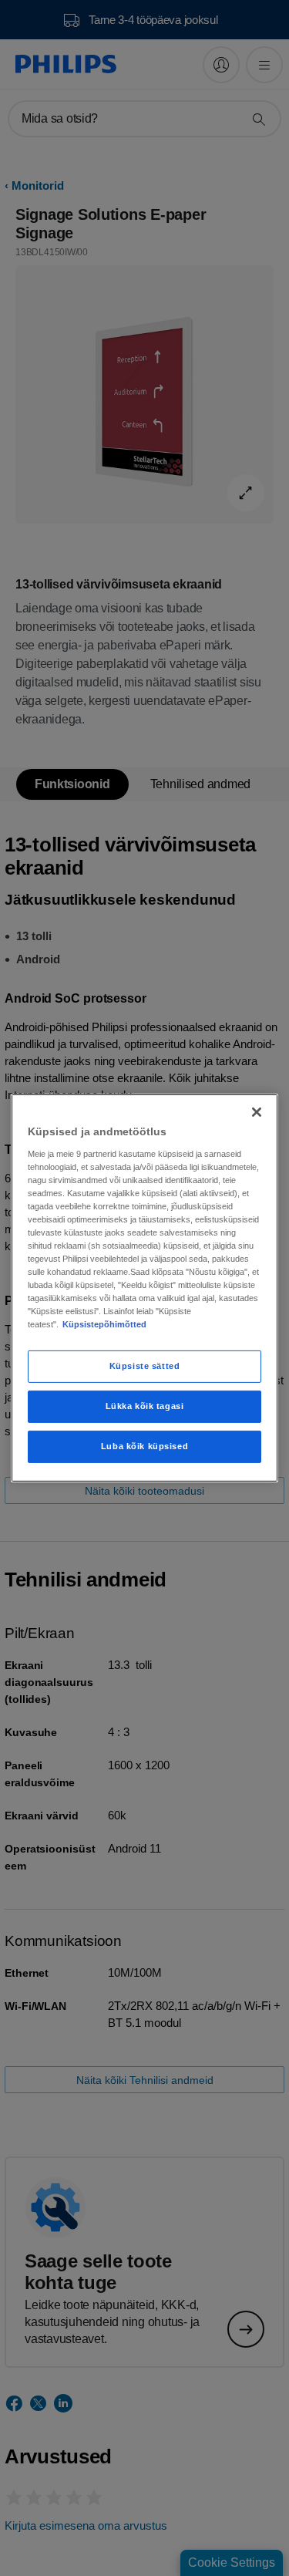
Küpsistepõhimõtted (104, 1324)
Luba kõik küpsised (144, 1446)
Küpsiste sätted (145, 1366)
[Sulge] (257, 1112)
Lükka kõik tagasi (145, 1406)
